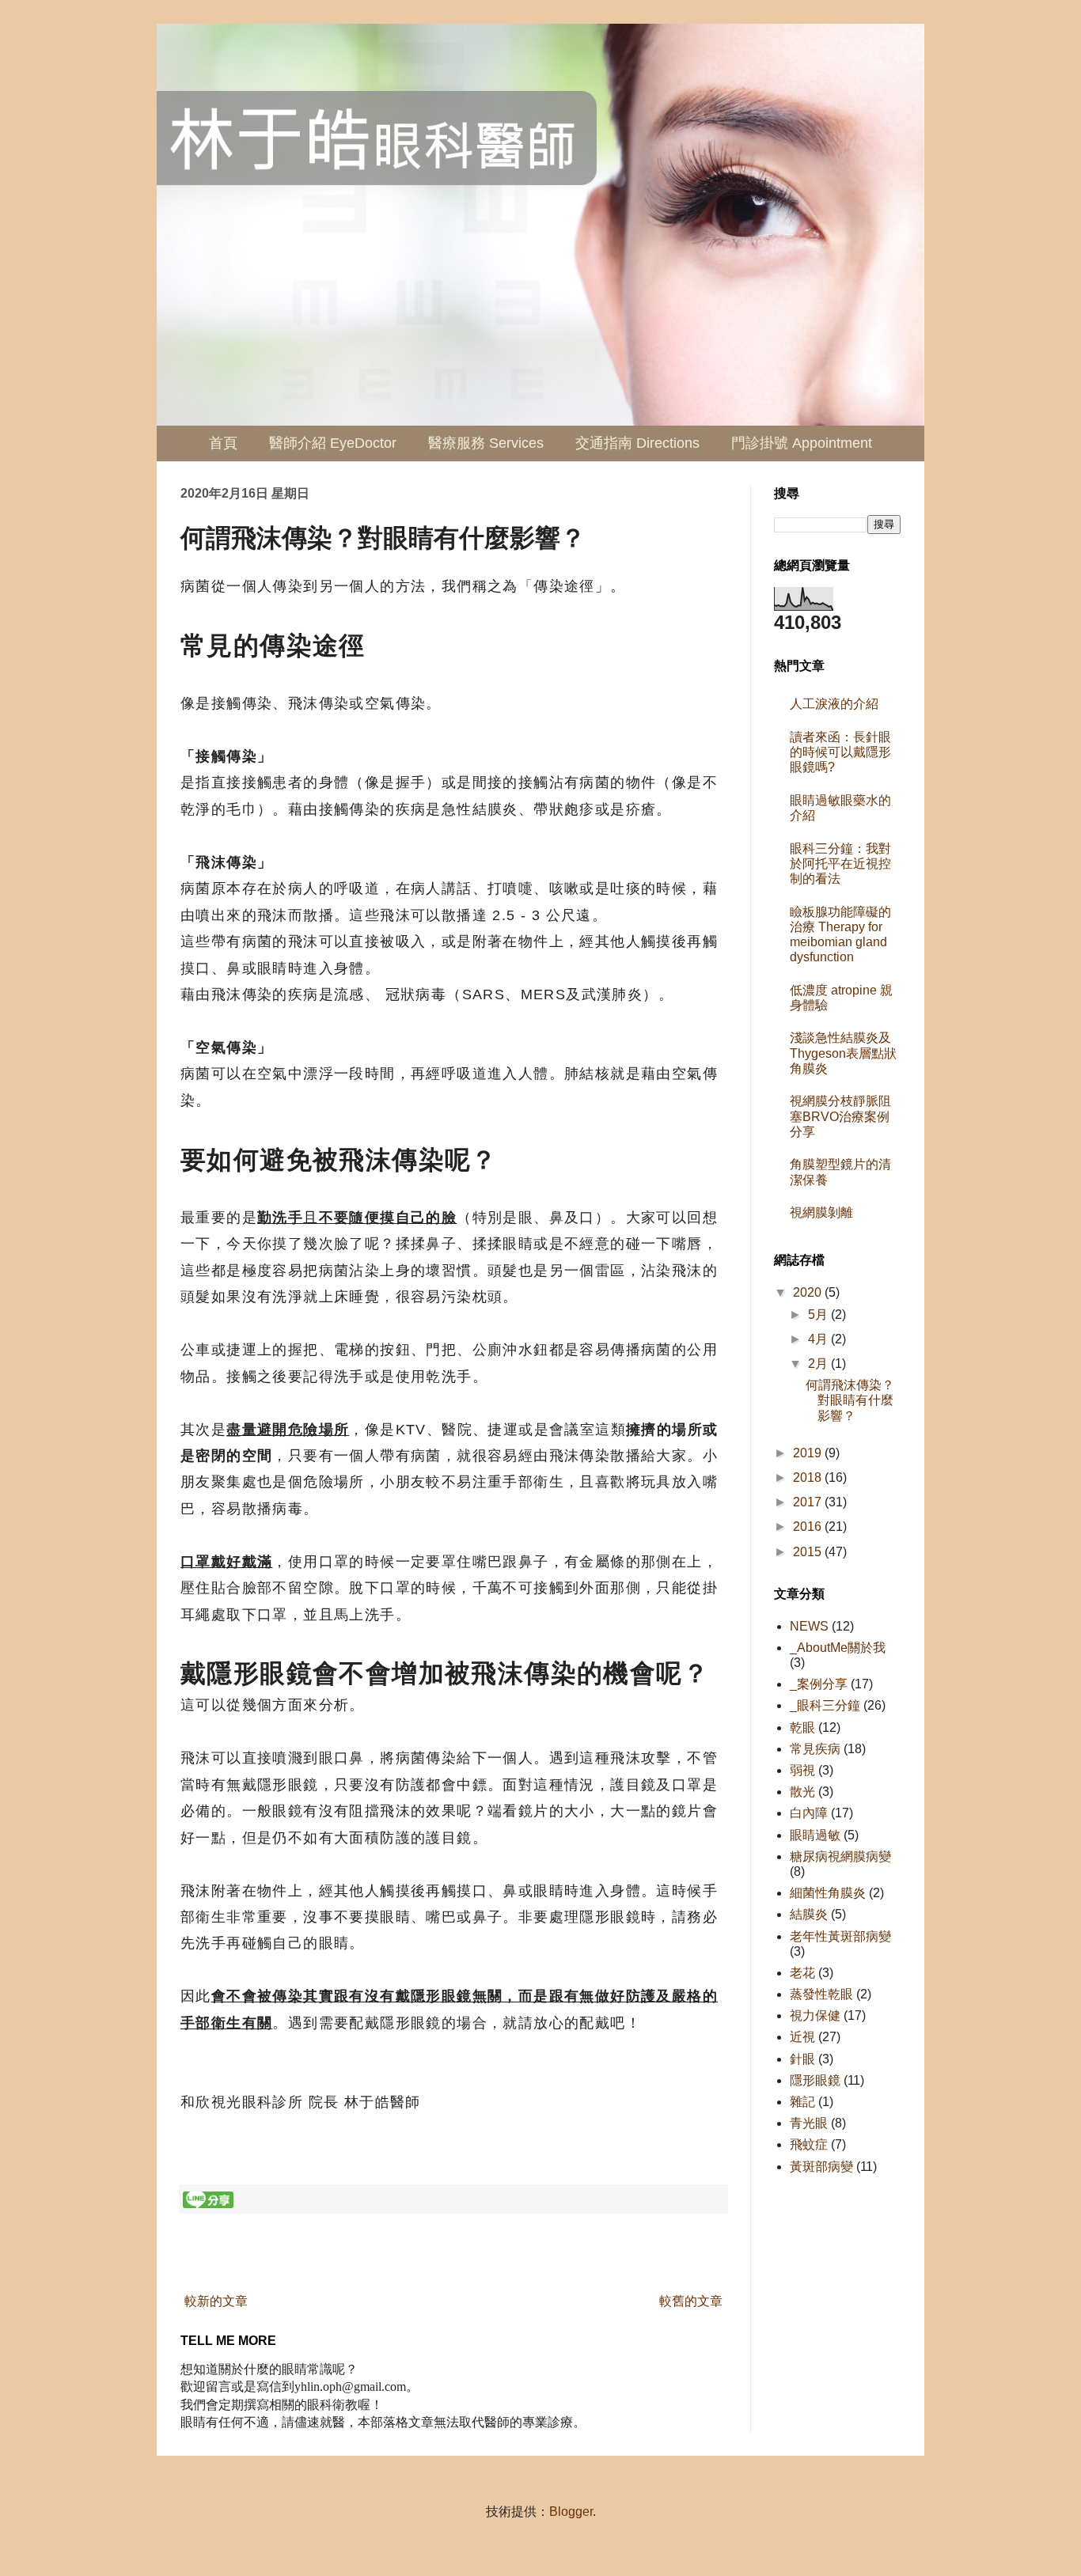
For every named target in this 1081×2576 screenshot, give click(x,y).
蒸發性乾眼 (821, 1994)
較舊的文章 (691, 2301)
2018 (809, 1477)
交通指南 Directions (637, 443)
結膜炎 (809, 1914)
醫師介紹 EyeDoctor (333, 443)
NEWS (809, 1626)
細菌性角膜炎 (828, 1893)
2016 (809, 1527)
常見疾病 (815, 1749)
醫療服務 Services (486, 443)
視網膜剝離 (821, 1212)
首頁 (223, 443)
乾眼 (802, 1727)
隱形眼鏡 (815, 2080)
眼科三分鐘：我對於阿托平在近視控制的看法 (840, 864)
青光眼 (809, 2123)
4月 (819, 1339)
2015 (809, 1552)
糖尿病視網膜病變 (840, 1856)
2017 (809, 1502)
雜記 (802, 2102)
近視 (802, 2037)
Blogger (571, 2512)
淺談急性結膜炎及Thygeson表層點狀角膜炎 (843, 1053)
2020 (809, 1292)
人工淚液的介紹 (834, 704)
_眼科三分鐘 (825, 1705)
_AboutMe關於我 (838, 1648)
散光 (802, 1792)
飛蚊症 (809, 2144)
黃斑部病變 (821, 2167)
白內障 (809, 1813)
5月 (819, 1315)
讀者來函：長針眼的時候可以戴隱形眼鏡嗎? (840, 752)
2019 (809, 1453)
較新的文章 (216, 2301)
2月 (819, 1364)
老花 (802, 1973)
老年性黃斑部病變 (840, 1936)
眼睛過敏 (815, 1835)
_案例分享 (819, 1684)
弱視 (802, 1770)
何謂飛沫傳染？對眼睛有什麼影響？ (850, 1400)
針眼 (802, 2059)
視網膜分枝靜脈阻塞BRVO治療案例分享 (840, 1116)
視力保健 (815, 2015)
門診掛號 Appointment (802, 443)
